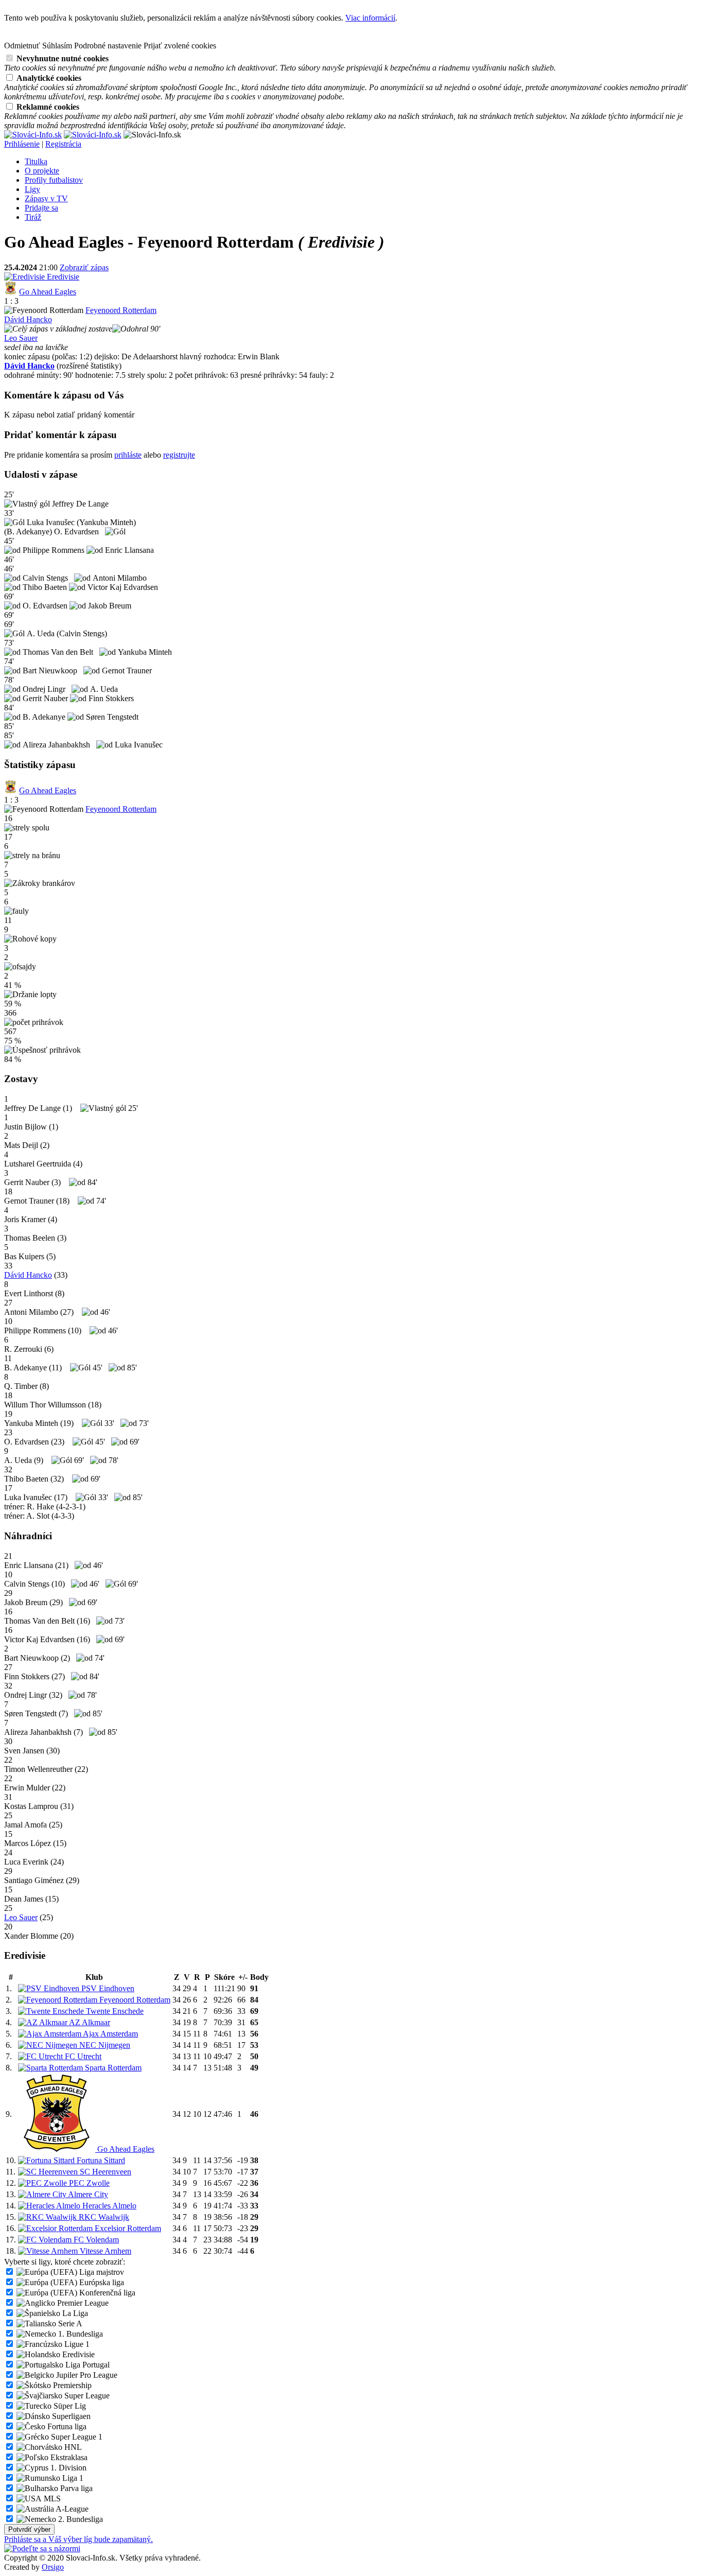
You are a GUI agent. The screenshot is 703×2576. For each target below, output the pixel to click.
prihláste (128, 455)
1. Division (67, 2468)
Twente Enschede (114, 2011)
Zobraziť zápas (84, 267)
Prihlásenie (22, 144)
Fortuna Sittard (100, 2160)
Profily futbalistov (54, 180)
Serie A (69, 2323)
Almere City (87, 2194)
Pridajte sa (41, 208)
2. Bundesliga (80, 2519)
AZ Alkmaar (89, 2022)
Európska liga (101, 2282)
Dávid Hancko (28, 319)
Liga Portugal (86, 2365)
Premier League (82, 2303)
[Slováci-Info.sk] (33, 135)
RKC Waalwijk (103, 2217)
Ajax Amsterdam (110, 2034)
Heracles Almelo (108, 2206)
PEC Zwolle (88, 2183)
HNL (72, 2447)
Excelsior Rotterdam (127, 2228)
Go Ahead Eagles (48, 292)
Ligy (32, 189)
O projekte (42, 171)
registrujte (179, 455)
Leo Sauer (21, 338)
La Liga (74, 2313)
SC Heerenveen (104, 2172)
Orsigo (53, 2567)
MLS (51, 2499)
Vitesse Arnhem (104, 2251)
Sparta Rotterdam (112, 2068)
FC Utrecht (82, 2056)
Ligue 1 (76, 2344)
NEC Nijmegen (104, 2045)
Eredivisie (62, 277)
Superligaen (70, 2416)
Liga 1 (72, 2478)
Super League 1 (76, 2437)
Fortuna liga (66, 2426)
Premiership (71, 2385)
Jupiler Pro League (86, 2375)
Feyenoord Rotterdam (121, 310)
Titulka (36, 161)
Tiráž (33, 217)
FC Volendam (95, 2240)
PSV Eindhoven (107, 1988)
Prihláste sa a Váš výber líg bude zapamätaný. (78, 2539)
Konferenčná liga (106, 2293)
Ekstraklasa (68, 2457)
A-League (71, 2509)
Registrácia (63, 144)
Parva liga (75, 2488)
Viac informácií (370, 18)
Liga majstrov (101, 2272)
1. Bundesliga (80, 2334)
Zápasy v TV (46, 198)
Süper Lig (69, 2406)
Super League (86, 2396)
